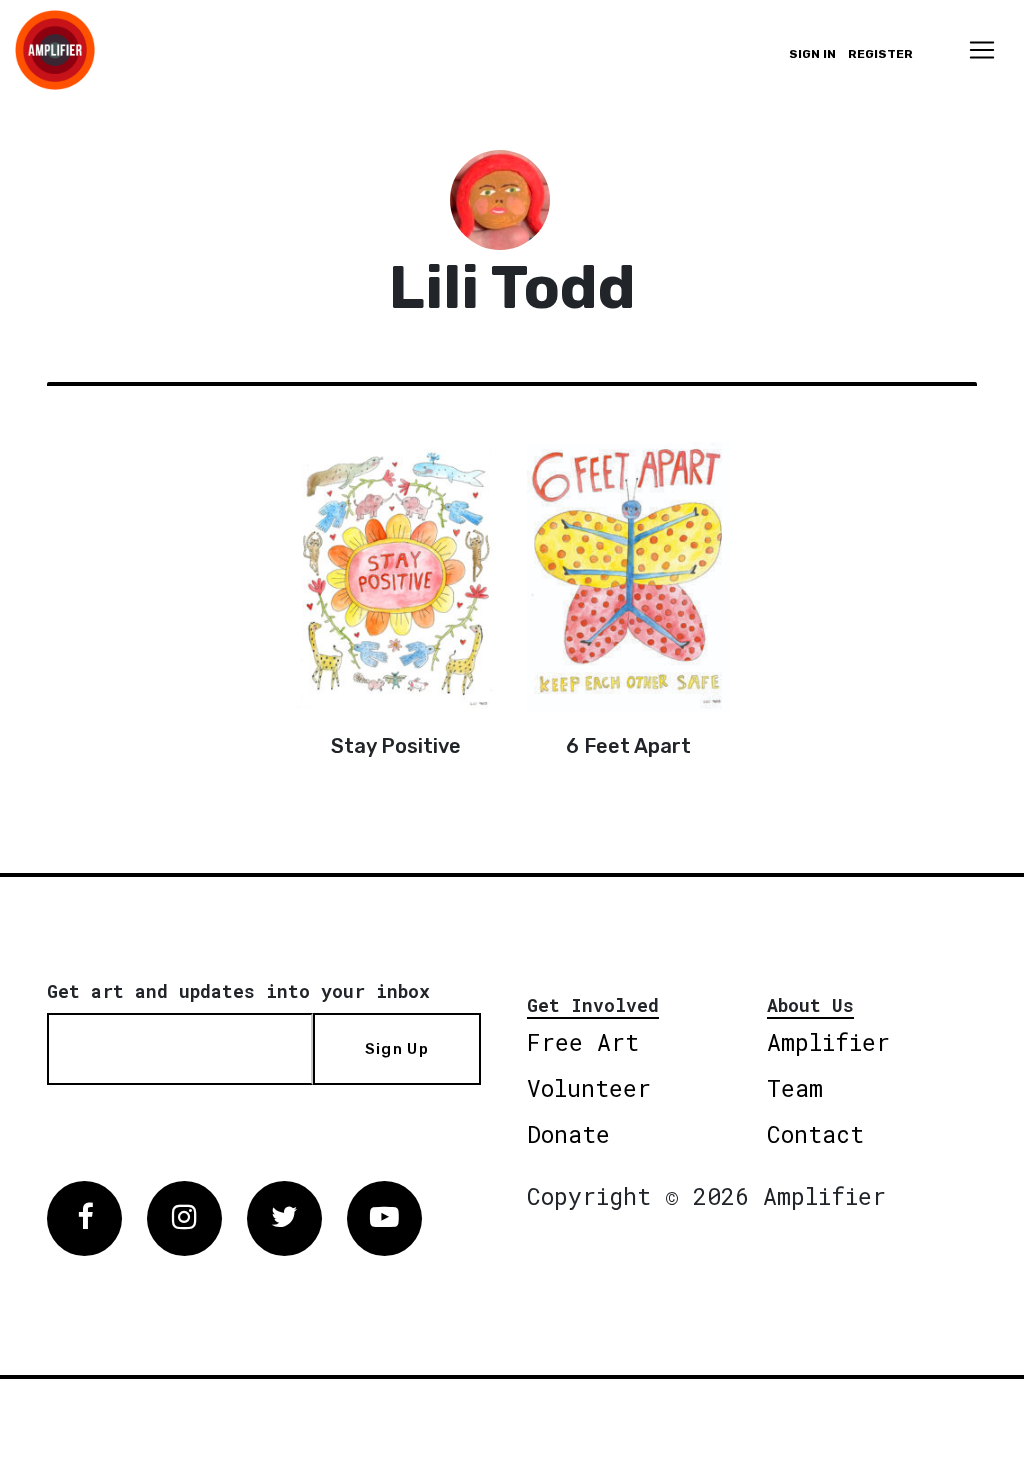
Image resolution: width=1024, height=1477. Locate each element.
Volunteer (589, 1088)
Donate (568, 1134)
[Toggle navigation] (982, 50)
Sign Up (397, 1049)
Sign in (812, 54)
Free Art (583, 1042)
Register (880, 54)
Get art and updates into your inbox (238, 991)
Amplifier (828, 1042)
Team (795, 1088)
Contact (815, 1134)
